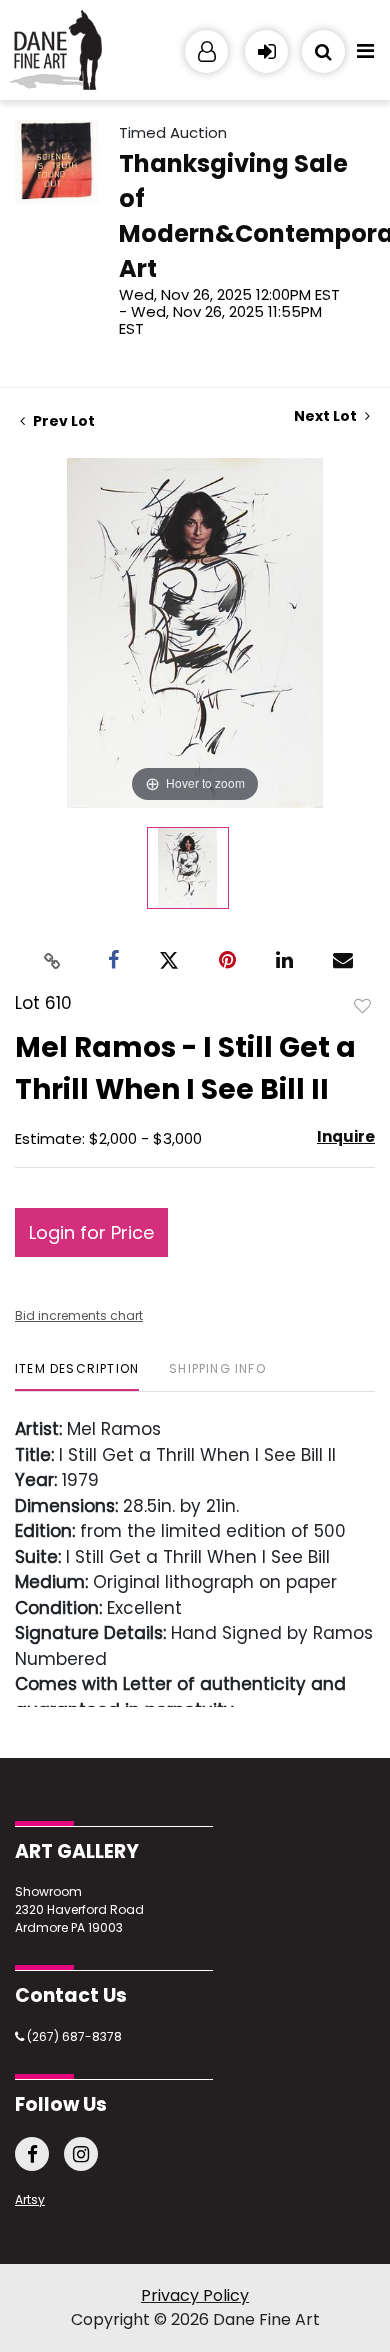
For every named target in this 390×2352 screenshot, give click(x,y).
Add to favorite (363, 1005)
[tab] (77, 1376)
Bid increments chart (79, 1315)
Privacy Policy (195, 2295)
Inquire (346, 1136)
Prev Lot (62, 421)
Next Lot (327, 416)
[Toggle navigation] (365, 56)
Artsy (30, 2199)
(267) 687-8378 (73, 2036)
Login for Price (91, 1232)
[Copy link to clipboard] (53, 960)
